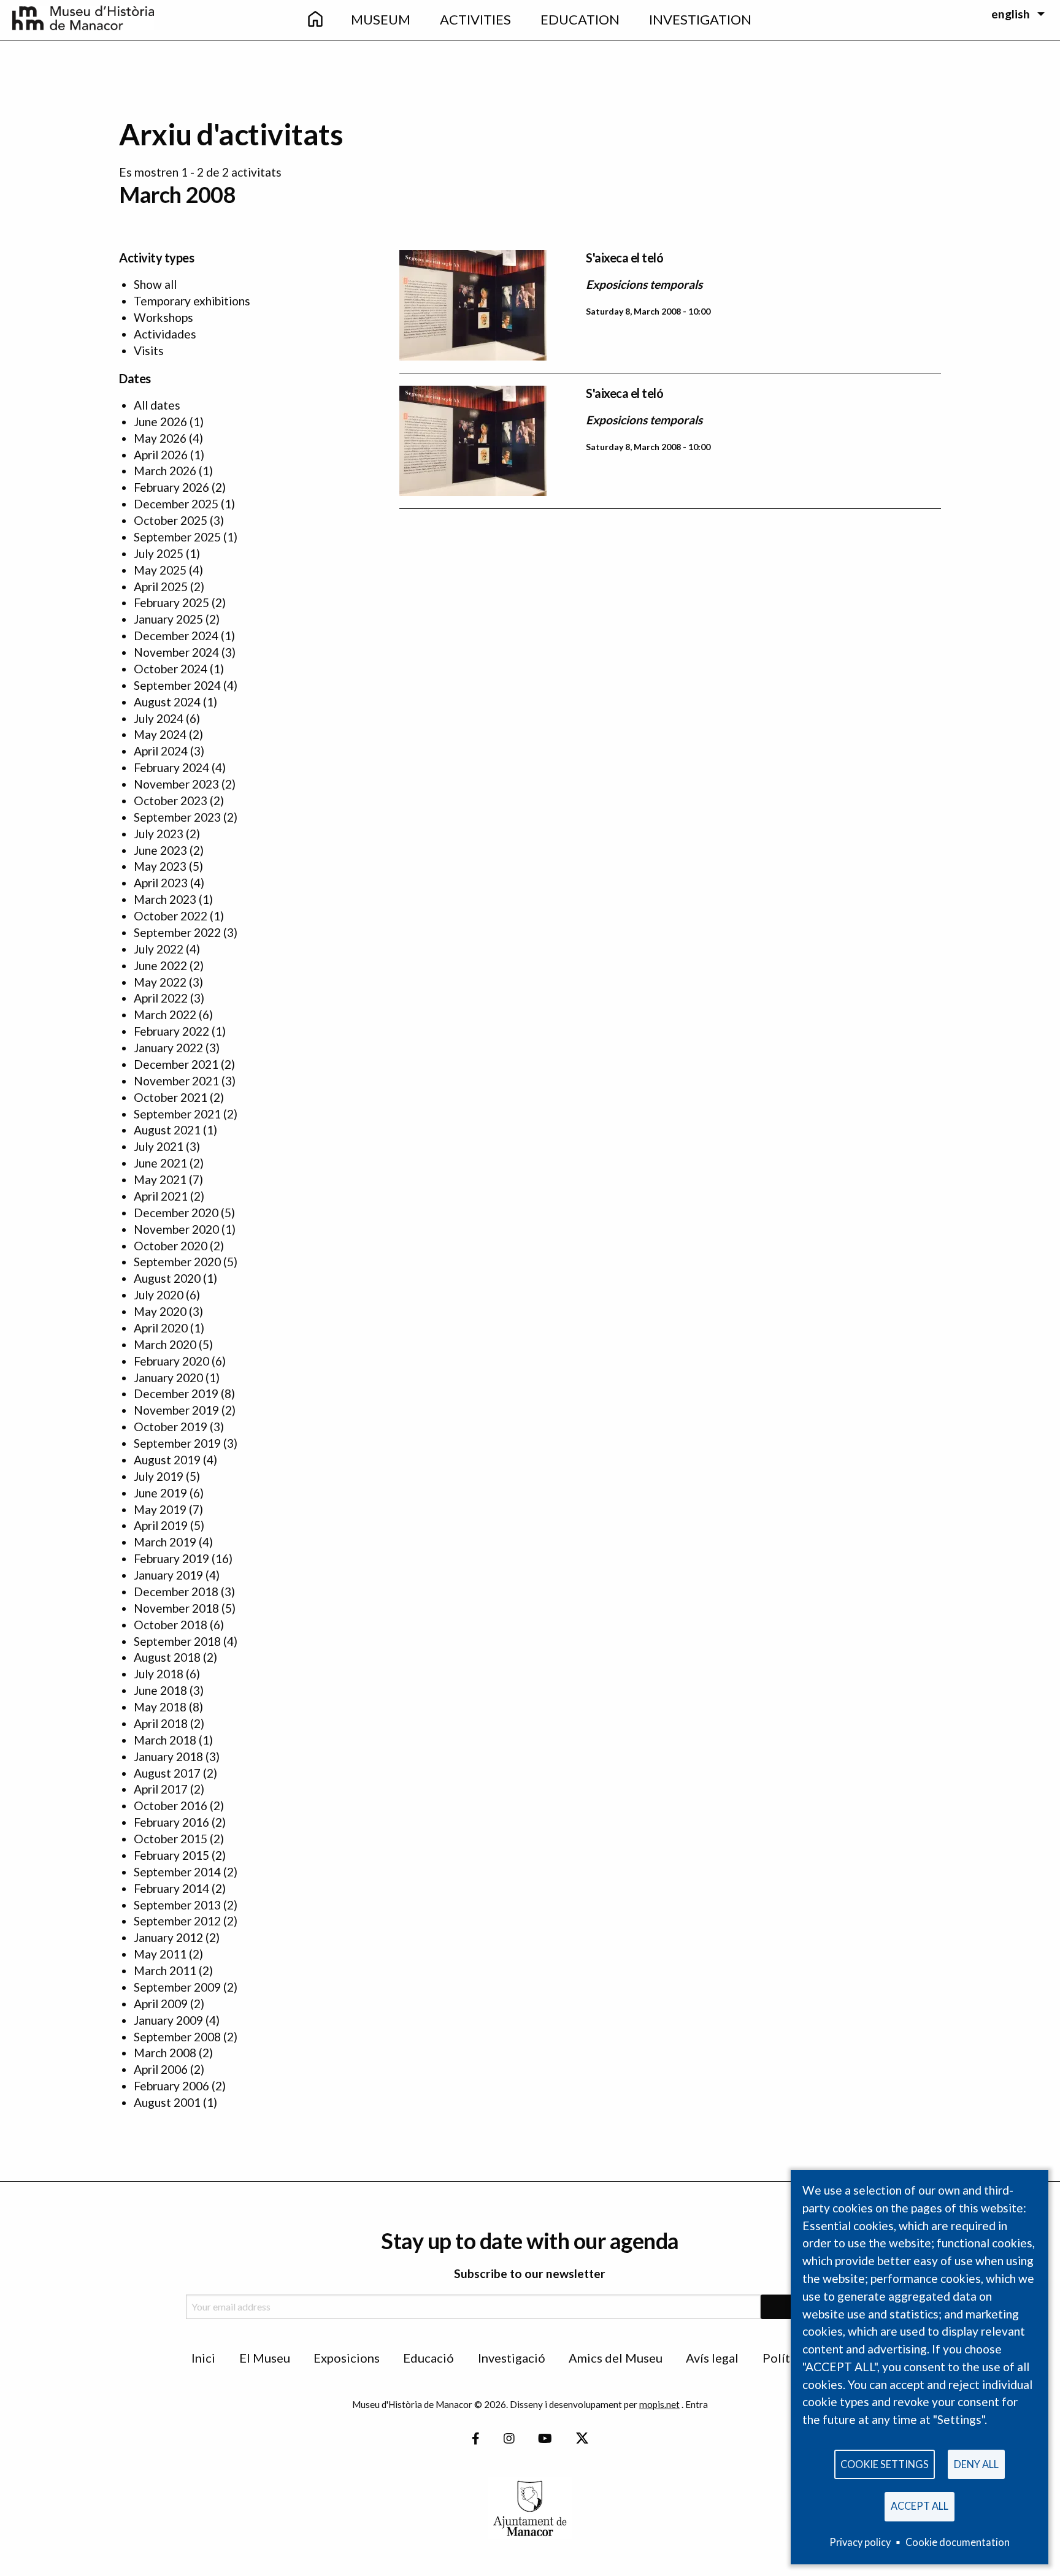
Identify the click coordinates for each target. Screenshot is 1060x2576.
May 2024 (160, 734)
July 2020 (159, 1295)
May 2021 (160, 1179)
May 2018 (160, 1707)
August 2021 (167, 1130)
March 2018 (165, 1740)
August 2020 (167, 1278)
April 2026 (161, 455)
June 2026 (160, 422)
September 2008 (177, 2037)
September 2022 (177, 932)
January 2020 (168, 1378)
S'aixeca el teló (624, 258)
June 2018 (160, 1690)
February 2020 (171, 1361)
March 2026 (165, 471)
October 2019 (171, 1427)
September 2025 (177, 537)
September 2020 (177, 1262)
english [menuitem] (1011, 14)
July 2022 (159, 949)
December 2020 (176, 1213)
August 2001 (167, 2102)
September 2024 (177, 685)
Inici (203, 2358)
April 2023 (161, 883)
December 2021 (176, 1064)
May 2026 (160, 438)
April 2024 (161, 751)
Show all (155, 284)
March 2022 (165, 1015)
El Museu (265, 2358)
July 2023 (159, 834)
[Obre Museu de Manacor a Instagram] (509, 2439)
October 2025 (171, 520)
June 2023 (160, 850)
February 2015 (171, 1855)
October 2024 (171, 669)
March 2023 (165, 899)
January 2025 (168, 619)
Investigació (512, 2358)
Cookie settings (885, 2464)
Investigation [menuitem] (700, 19)
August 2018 (167, 1657)
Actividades (165, 334)
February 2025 (171, 602)
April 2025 (161, 587)
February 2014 (171, 1888)
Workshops (163, 317)
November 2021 (176, 1081)
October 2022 (171, 916)
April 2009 (161, 2004)
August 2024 (167, 702)
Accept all (920, 2506)
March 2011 (165, 1970)
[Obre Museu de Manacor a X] (582, 2439)
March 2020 (165, 1344)
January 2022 (168, 1048)
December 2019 (176, 1393)
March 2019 (165, 1542)
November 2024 (176, 652)
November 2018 (176, 1608)
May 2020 (160, 1311)
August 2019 (167, 1460)
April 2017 (161, 1789)
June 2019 (160, 1493)
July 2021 (159, 1146)
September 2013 (177, 1905)
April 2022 (161, 998)
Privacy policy (860, 2542)
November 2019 (176, 1410)
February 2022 (171, 1031)
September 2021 (177, 1114)
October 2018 (171, 1625)
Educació (428, 2358)
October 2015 (171, 1839)
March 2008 (165, 2053)
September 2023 (177, 817)
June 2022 (160, 965)
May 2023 (160, 866)
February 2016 (171, 1822)
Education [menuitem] (580, 19)
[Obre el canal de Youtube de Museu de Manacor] (545, 2439)
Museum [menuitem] (381, 19)
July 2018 (159, 1674)
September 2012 (177, 1921)
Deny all (976, 2464)
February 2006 (171, 2086)
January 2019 (168, 1575)
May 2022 (160, 982)
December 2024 (176, 636)
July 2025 (159, 553)
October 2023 (171, 801)
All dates (157, 405)
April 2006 (161, 2069)
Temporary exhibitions (192, 301)
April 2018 (161, 1723)
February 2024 (171, 767)
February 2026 (171, 487)
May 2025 (160, 570)
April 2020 (161, 1328)
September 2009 (177, 1987)
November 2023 (176, 784)
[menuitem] (315, 20)
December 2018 (176, 1592)
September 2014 (177, 1872)
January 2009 (168, 2020)
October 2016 (171, 1806)
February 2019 (171, 1558)
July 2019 (159, 1476)
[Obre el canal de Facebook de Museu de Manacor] (476, 2439)
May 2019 (160, 1509)
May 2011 (160, 1954)
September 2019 (177, 1443)
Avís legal (712, 2358)
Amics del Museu (616, 2358)
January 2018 (168, 1756)
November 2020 (176, 1229)
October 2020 (171, 1246)
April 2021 (161, 1196)
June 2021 (160, 1163)
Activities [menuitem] (475, 19)
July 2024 (159, 718)
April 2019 (161, 1525)
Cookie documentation (958, 2542)
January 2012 (168, 1937)
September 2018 (177, 1641)
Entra (697, 2404)
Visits (149, 350)
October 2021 (171, 1097)
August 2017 (167, 1773)
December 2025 (176, 504)
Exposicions (347, 2358)
